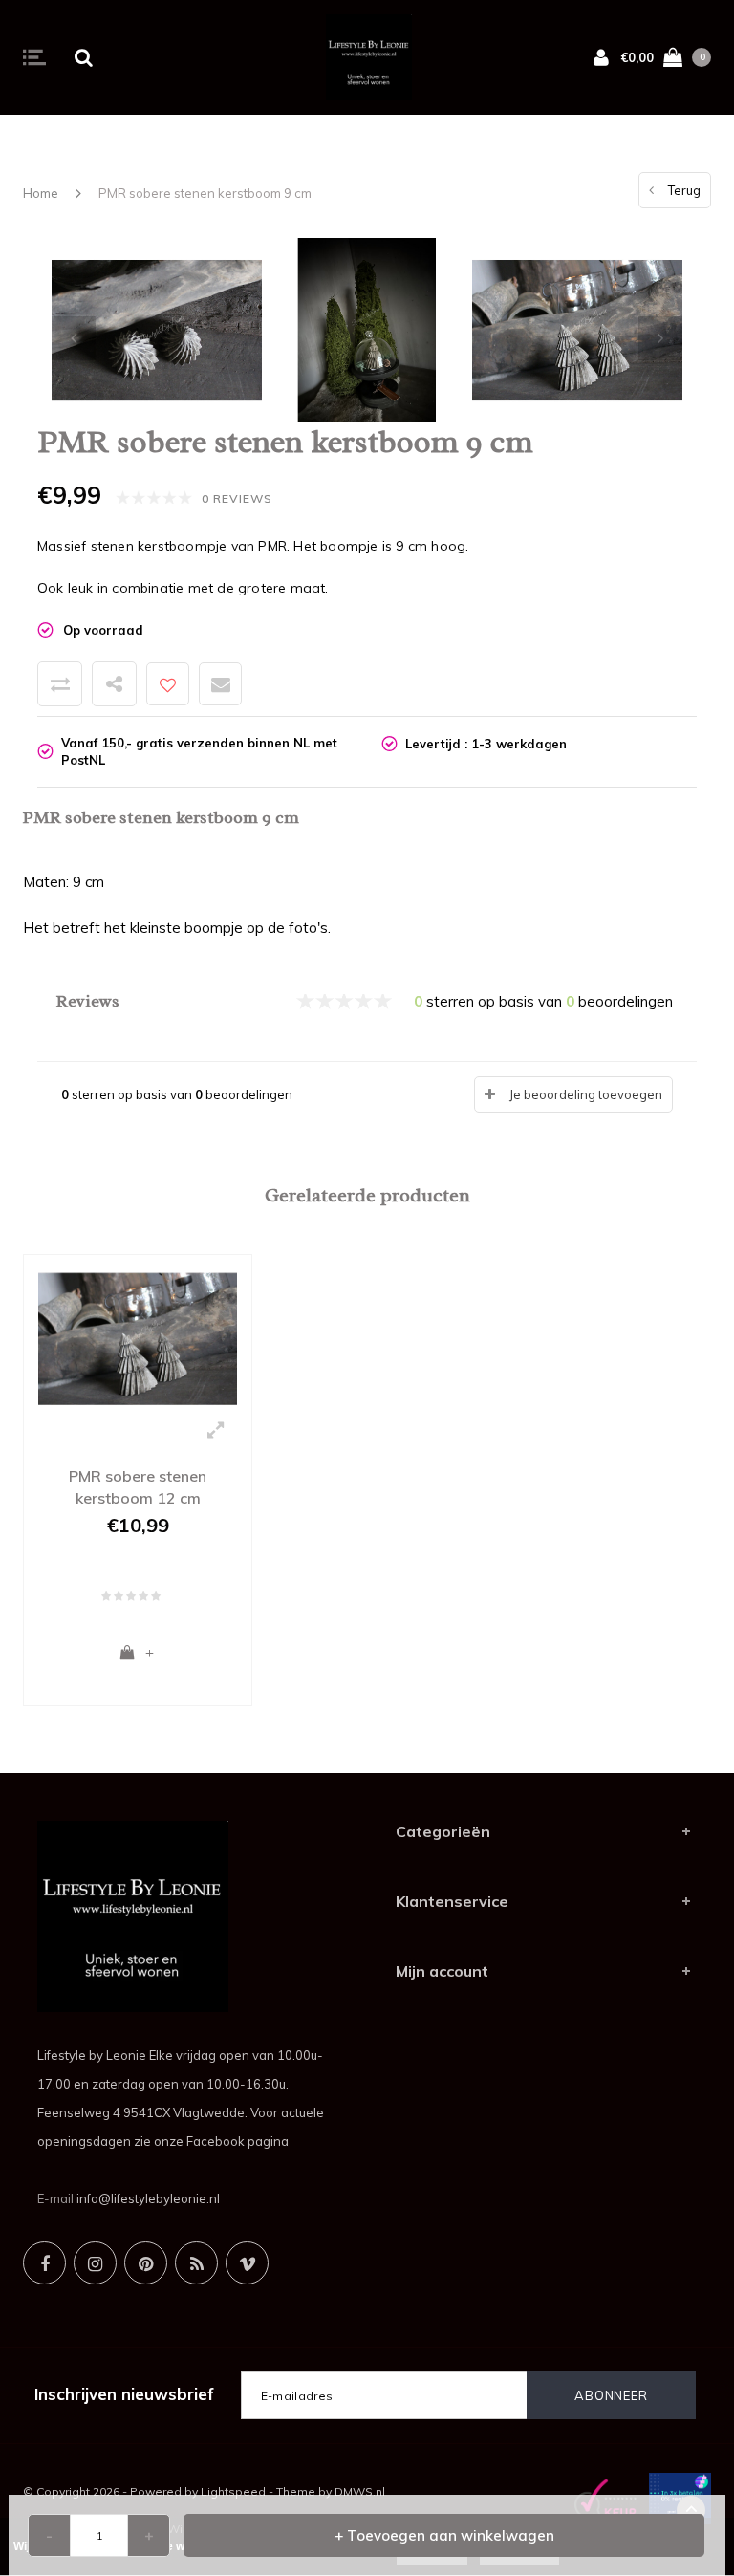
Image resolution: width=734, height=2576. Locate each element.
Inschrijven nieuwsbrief (124, 2394)
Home (41, 193)
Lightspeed (233, 2491)
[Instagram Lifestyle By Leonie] (95, 2263)
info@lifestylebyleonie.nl (148, 2198)
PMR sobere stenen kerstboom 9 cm (205, 193)
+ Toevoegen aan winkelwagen (444, 2535)
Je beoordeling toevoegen (586, 1094)
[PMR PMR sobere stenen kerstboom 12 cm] (138, 1337)
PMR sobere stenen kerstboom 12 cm (138, 1487)
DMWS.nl (360, 2491)
